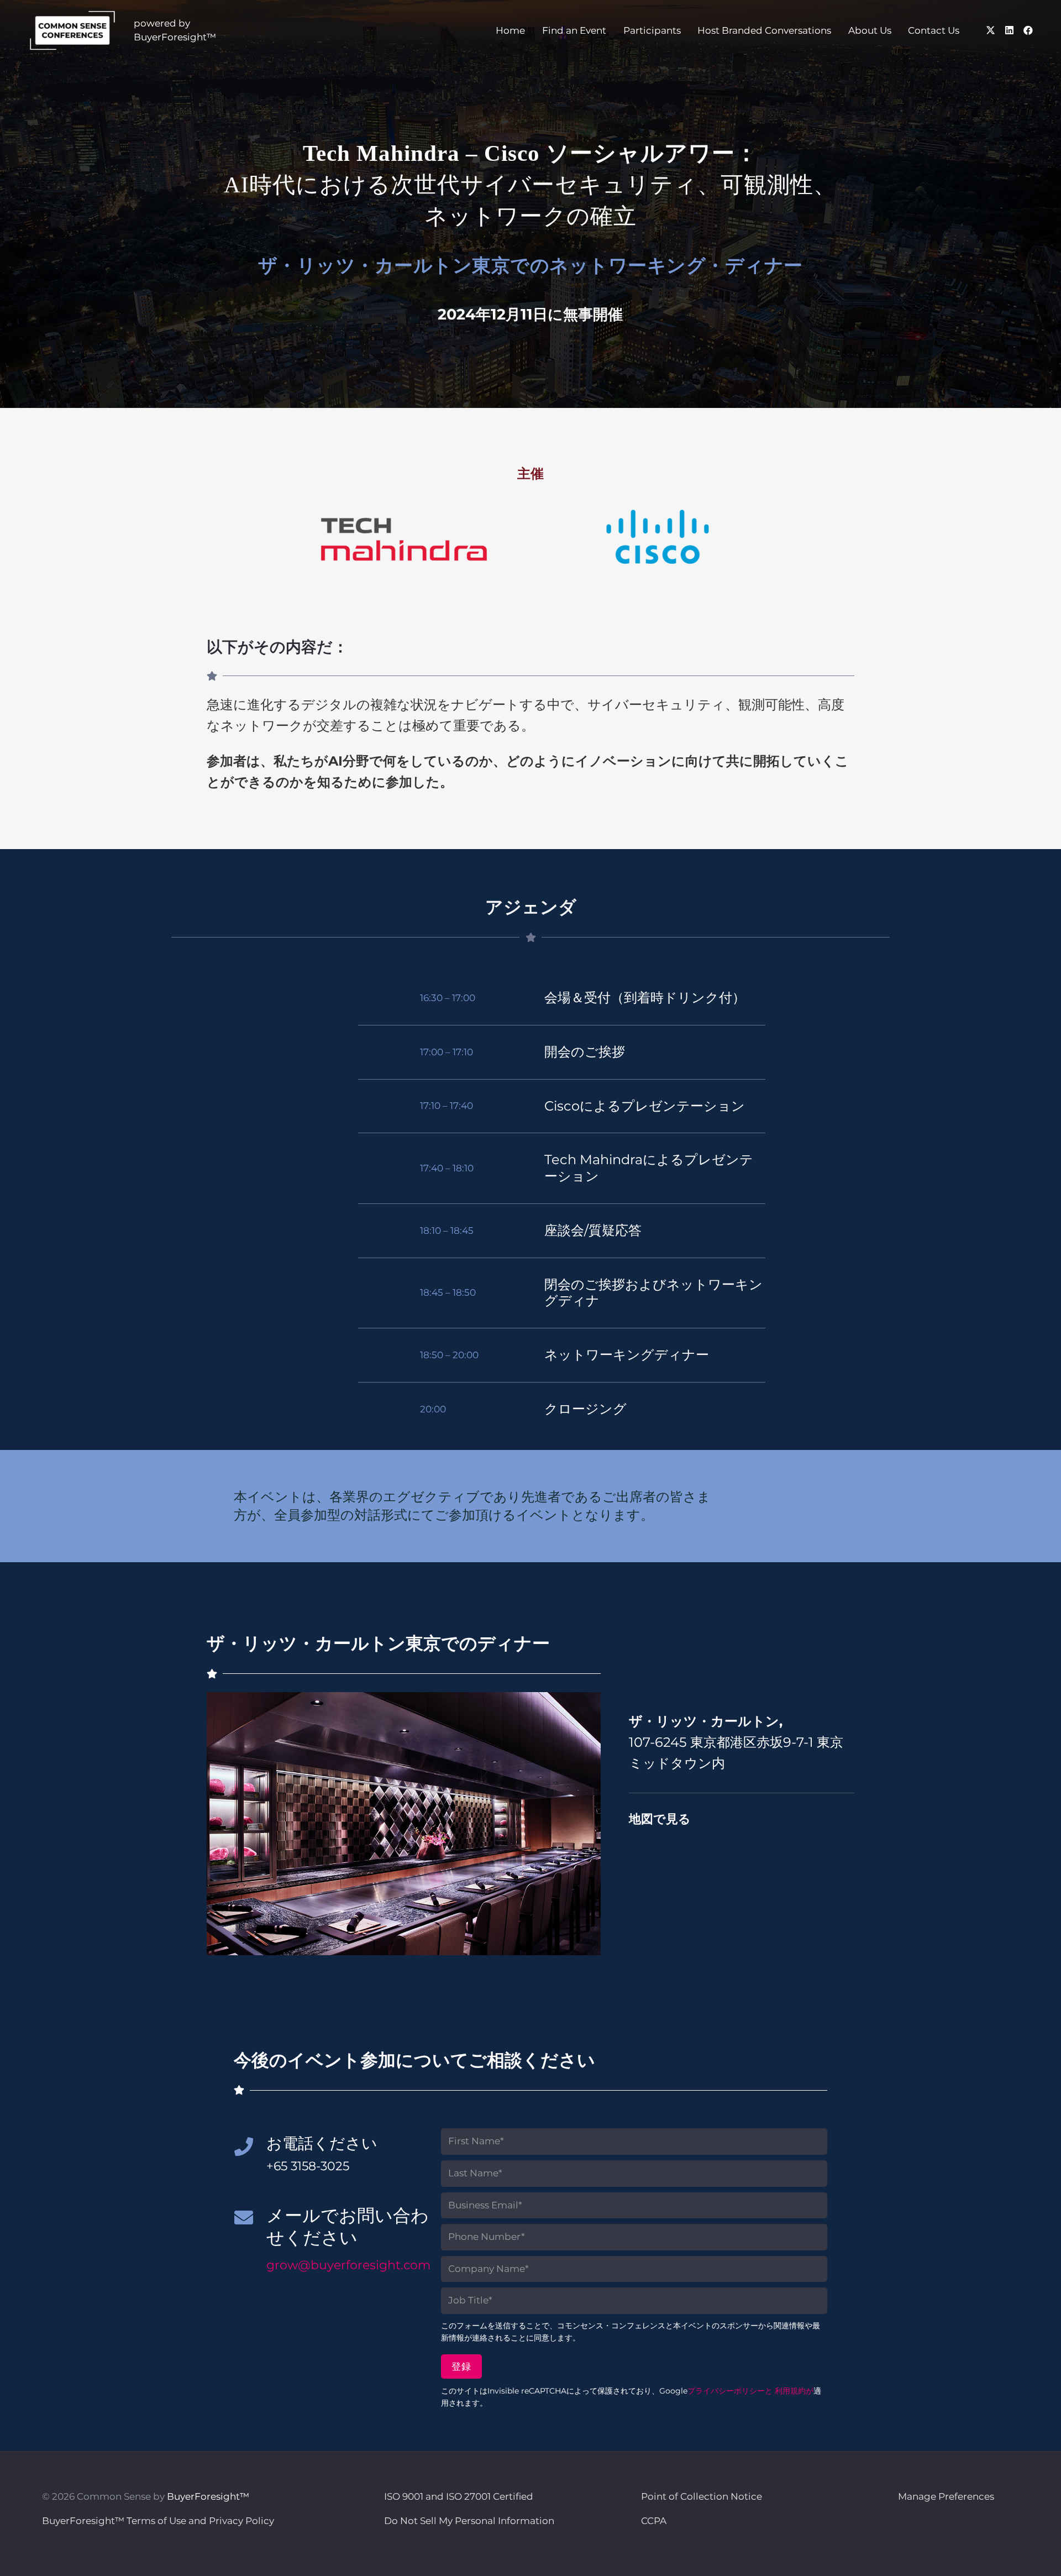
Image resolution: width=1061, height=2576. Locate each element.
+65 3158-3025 (308, 2166)
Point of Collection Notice (702, 2496)
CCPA (654, 2521)
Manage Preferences (946, 2496)
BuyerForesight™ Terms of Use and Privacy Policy (158, 2521)
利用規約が (794, 2391)
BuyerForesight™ (208, 2496)
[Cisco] (658, 536)
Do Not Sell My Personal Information (469, 2521)
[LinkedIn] (1010, 30)
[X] (991, 30)
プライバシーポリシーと (730, 2391)
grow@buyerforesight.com (348, 2265)
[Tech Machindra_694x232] (404, 539)
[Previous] (225, 1824)
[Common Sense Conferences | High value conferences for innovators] (72, 30)
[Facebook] (1028, 30)
